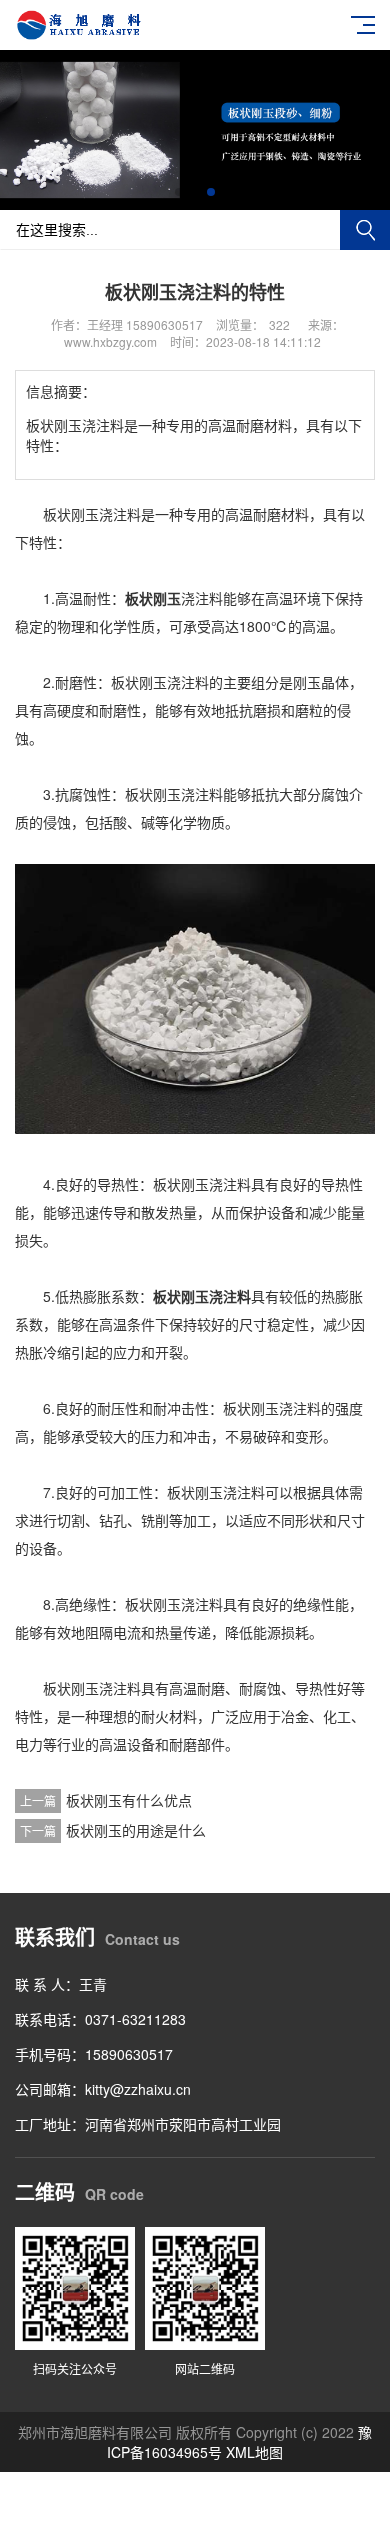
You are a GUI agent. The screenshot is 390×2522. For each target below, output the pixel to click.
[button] (179, 192)
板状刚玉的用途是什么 (136, 1830)
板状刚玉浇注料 (202, 1296)
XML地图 (254, 2452)
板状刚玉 (153, 598)
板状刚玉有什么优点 (129, 1800)
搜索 (365, 230)
